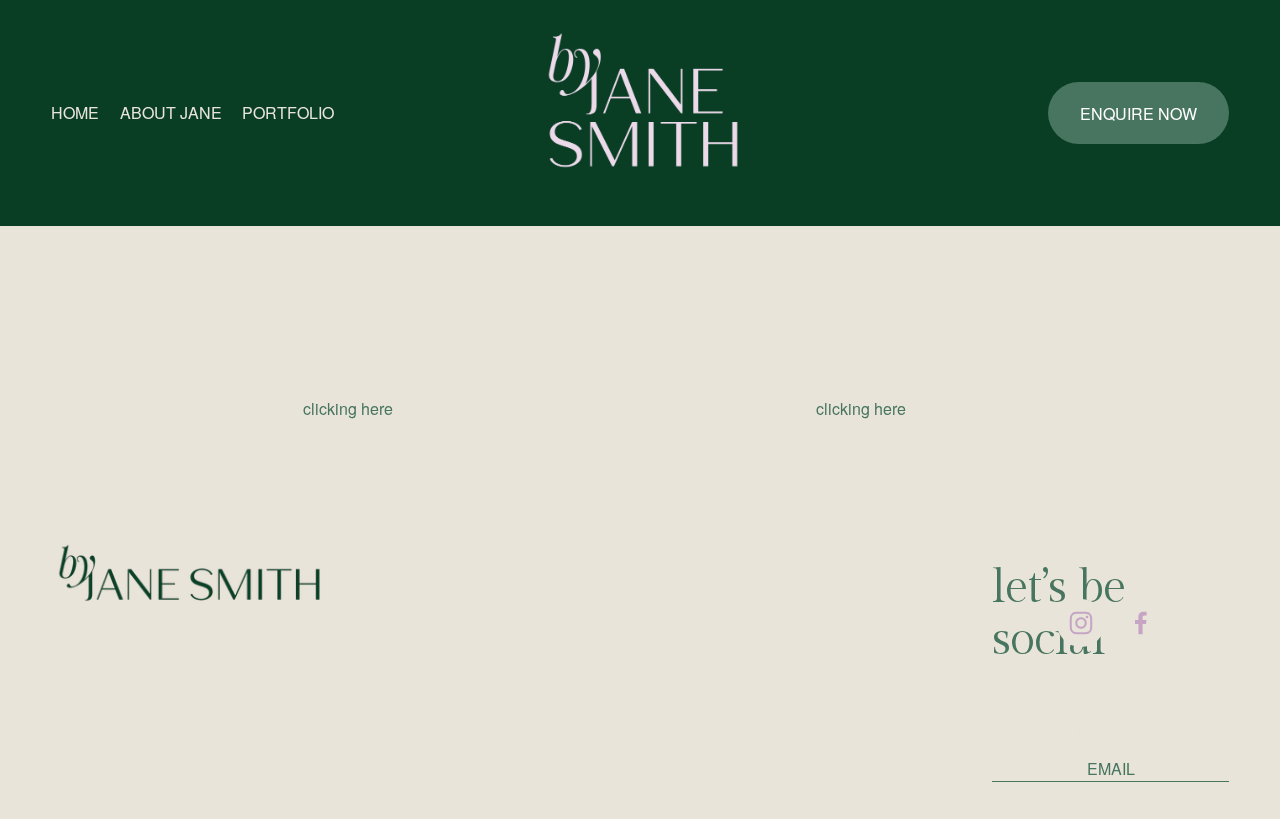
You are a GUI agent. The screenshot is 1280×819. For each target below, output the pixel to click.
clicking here (348, 408)
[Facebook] (1141, 623)
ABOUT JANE (171, 112)
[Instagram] (1081, 623)
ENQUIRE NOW (1138, 113)
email (1111, 768)
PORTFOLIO (288, 112)
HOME (75, 112)
